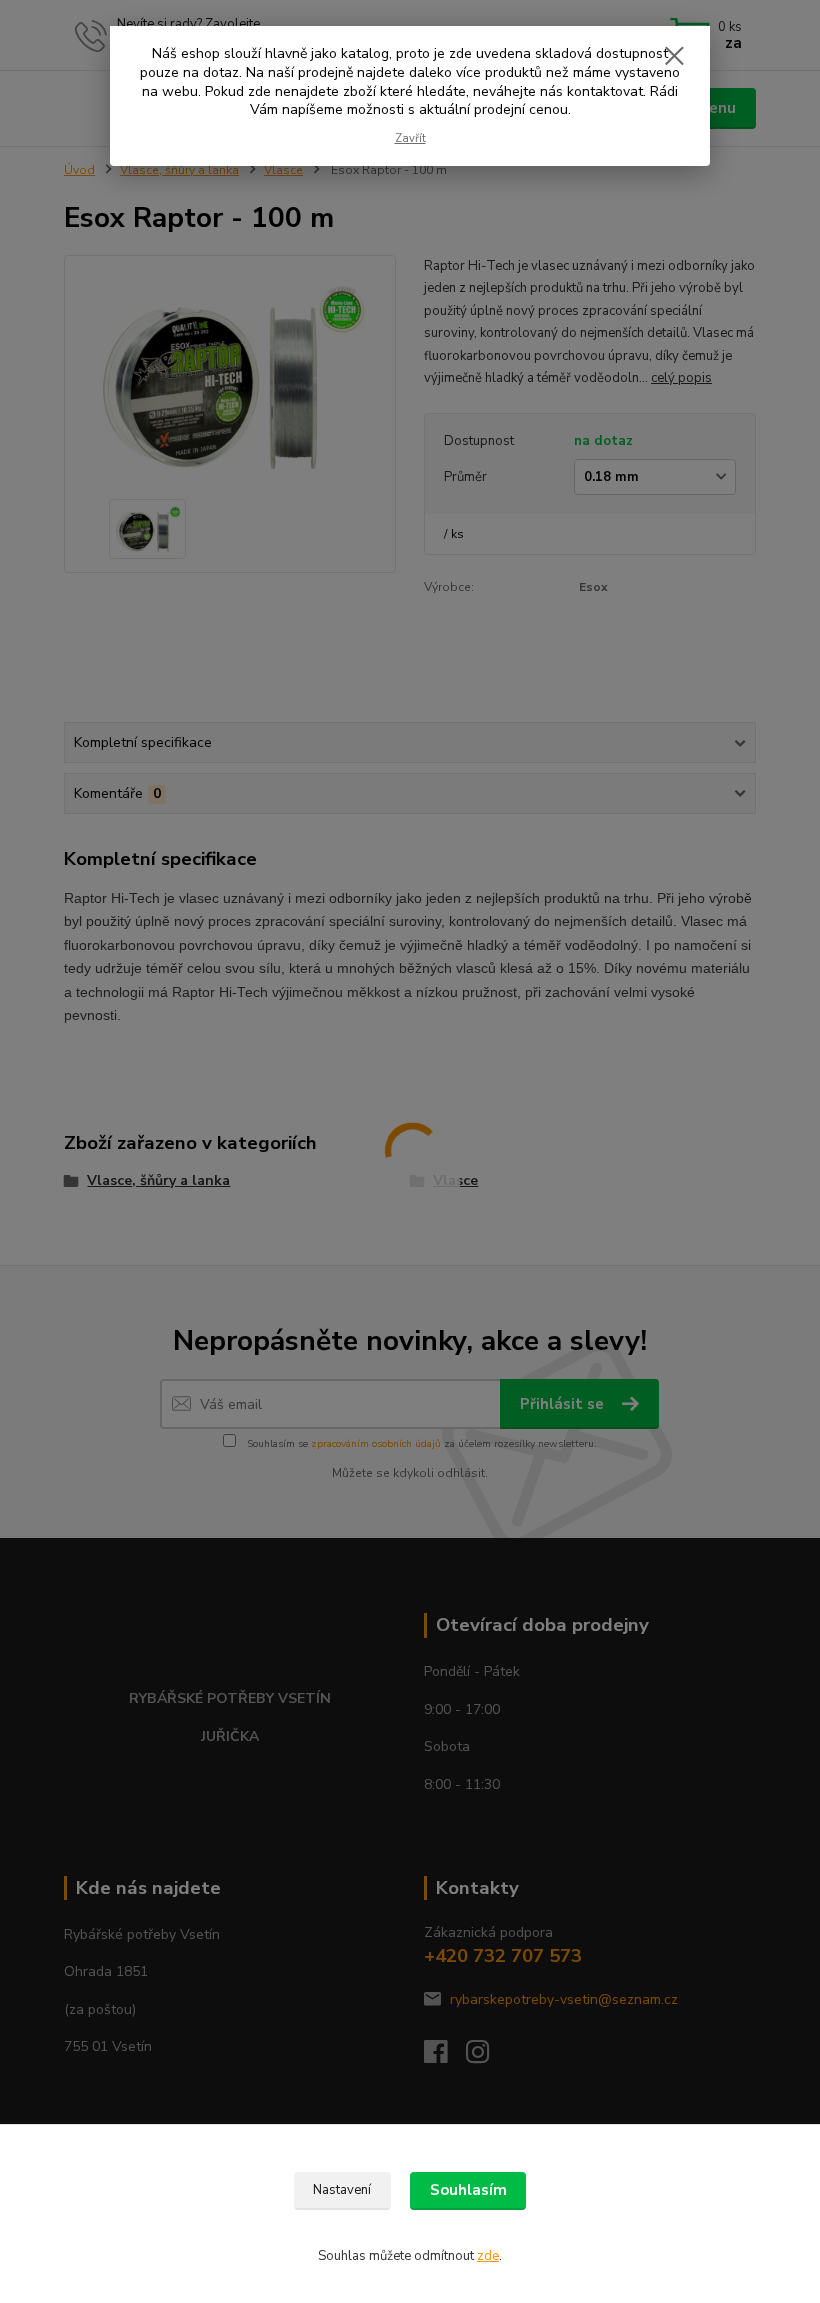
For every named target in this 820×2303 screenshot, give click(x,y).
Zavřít (410, 138)
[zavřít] (674, 57)
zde (488, 2256)
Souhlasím (468, 2190)
